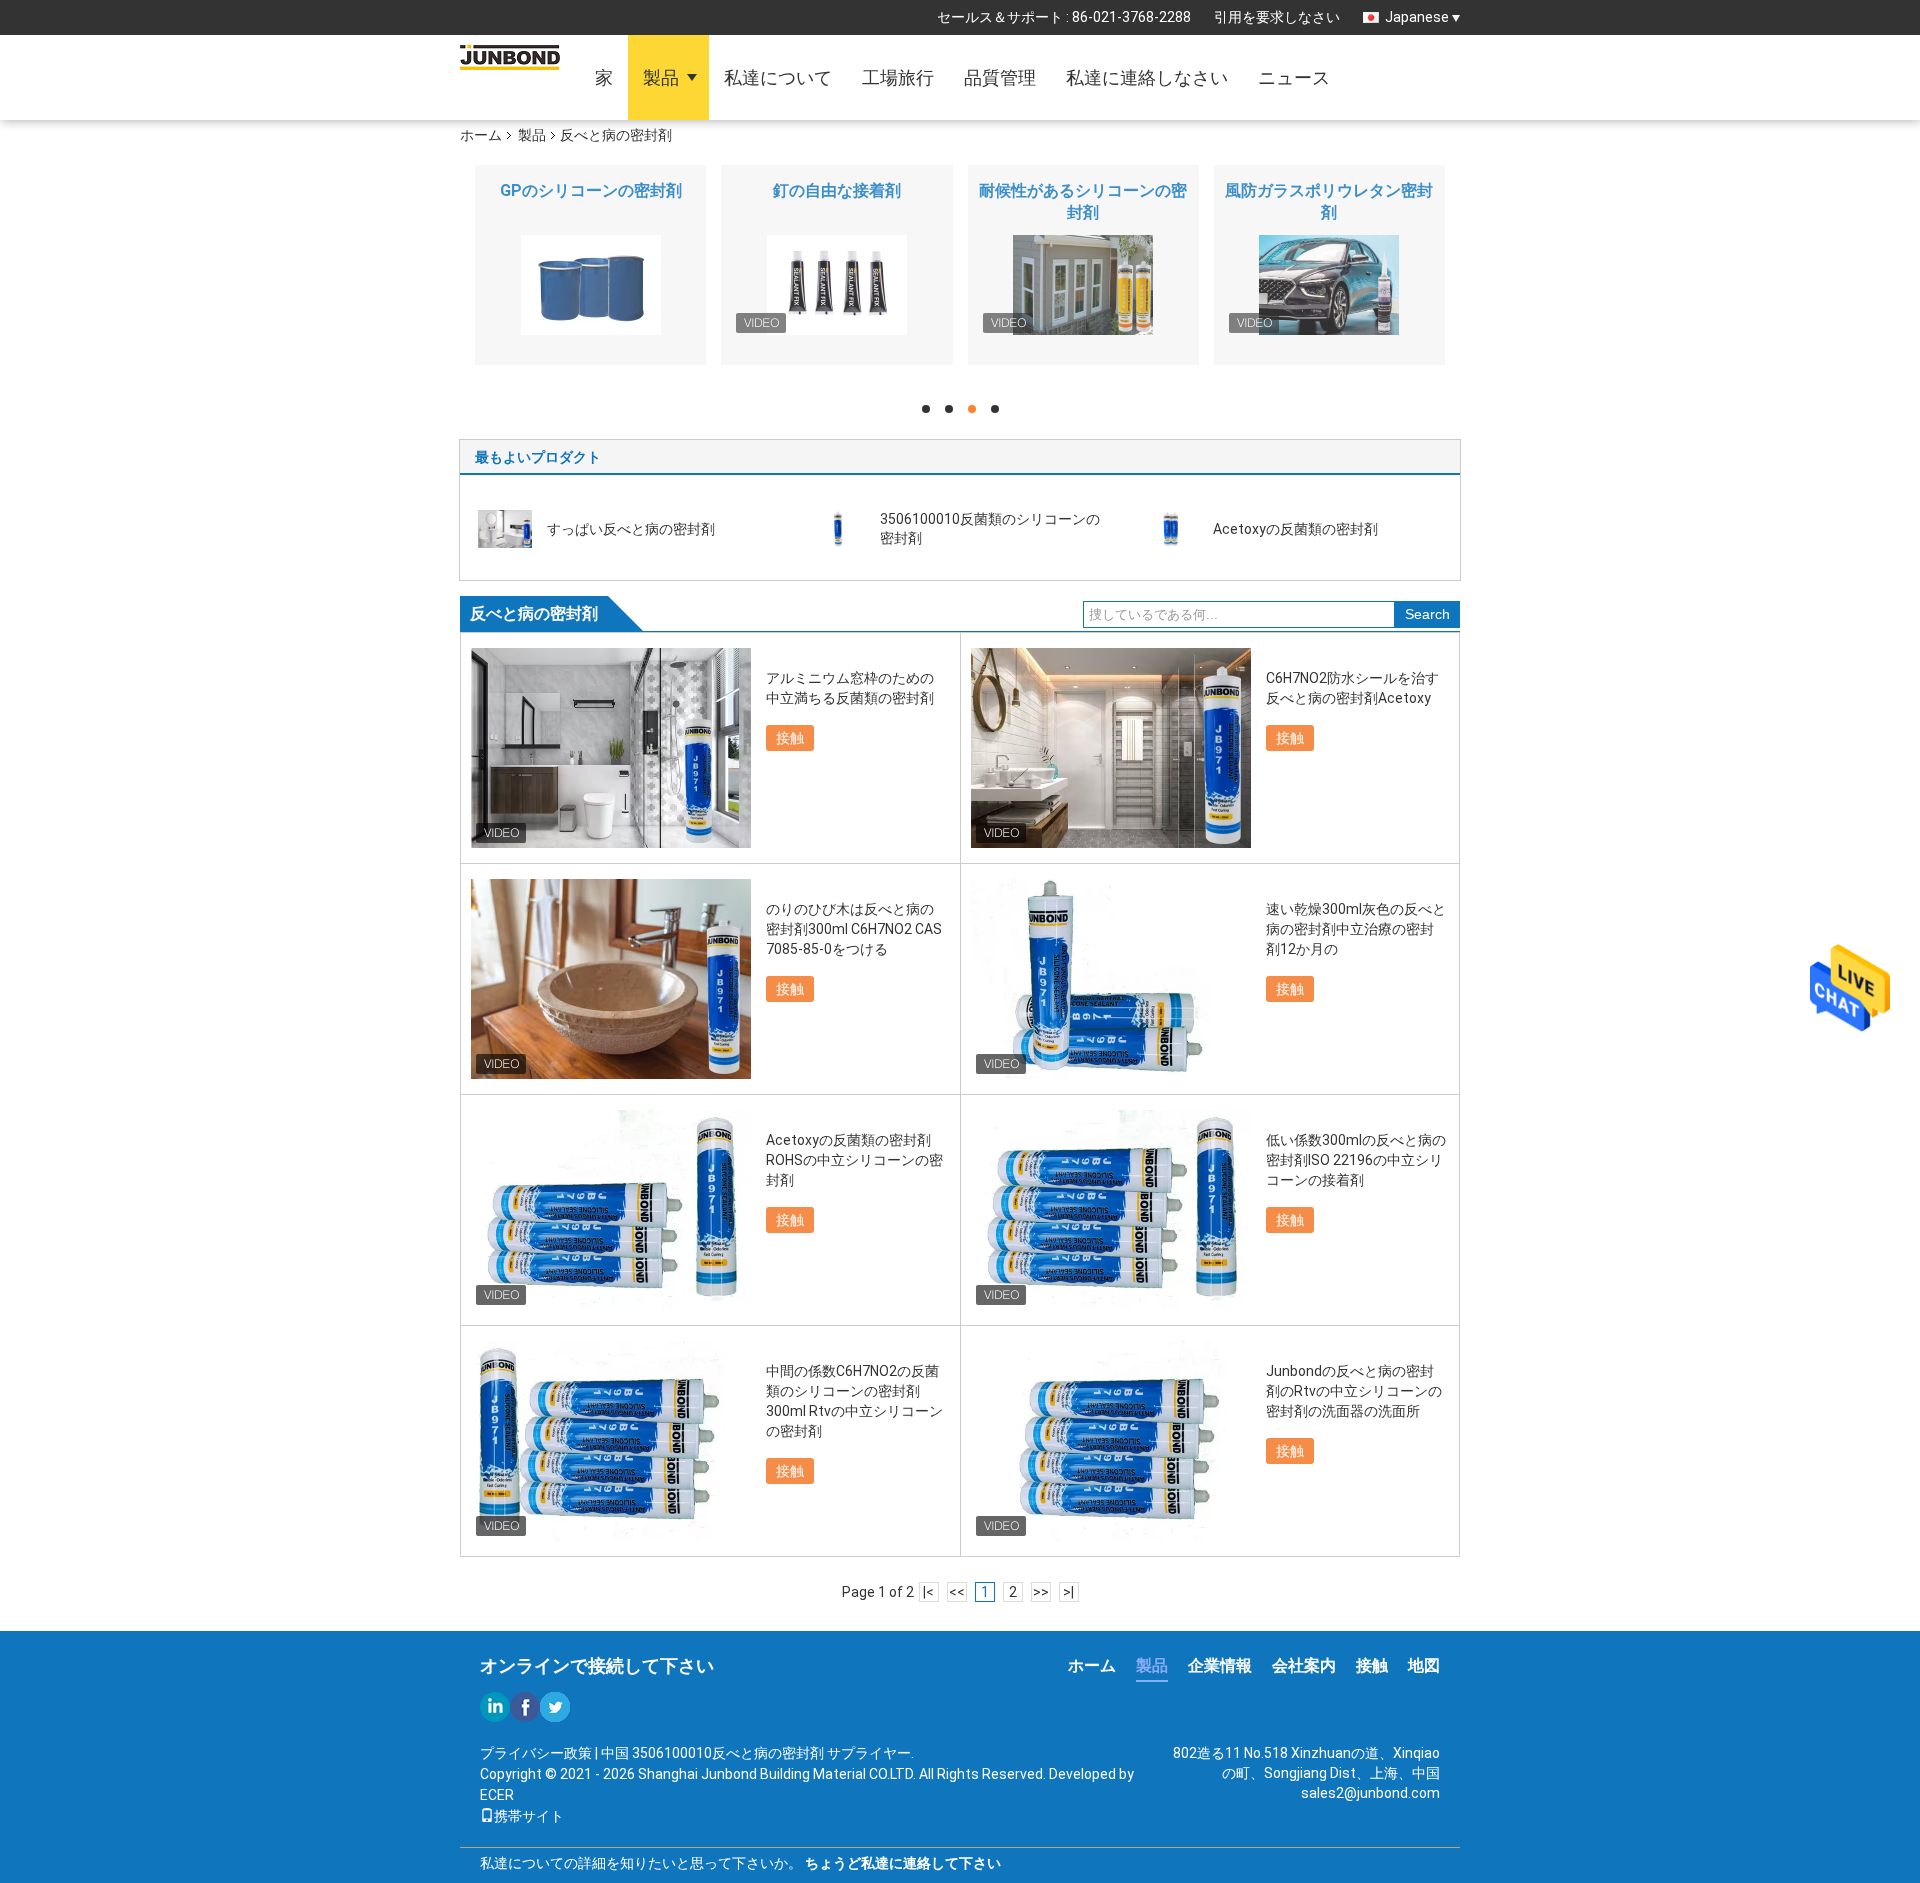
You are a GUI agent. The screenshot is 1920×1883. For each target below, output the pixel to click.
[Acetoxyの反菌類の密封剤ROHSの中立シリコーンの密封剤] (611, 1210)
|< (928, 1592)
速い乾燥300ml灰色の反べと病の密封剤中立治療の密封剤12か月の (1356, 929)
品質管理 (1000, 77)
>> (1041, 1592)
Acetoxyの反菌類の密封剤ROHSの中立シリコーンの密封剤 (854, 1160)
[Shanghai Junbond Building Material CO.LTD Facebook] (525, 1707)
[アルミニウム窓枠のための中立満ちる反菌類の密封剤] (611, 748)
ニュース (1294, 77)
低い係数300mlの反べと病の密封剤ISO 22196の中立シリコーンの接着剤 (1356, 1160)
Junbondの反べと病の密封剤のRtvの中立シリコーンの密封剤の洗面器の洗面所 (1354, 1391)
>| (1068, 1592)
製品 (661, 77)
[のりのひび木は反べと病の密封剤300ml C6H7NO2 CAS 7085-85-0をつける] (611, 979)
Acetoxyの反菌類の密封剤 (1295, 529)
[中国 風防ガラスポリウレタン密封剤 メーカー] (1329, 285)
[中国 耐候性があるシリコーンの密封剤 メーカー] (1083, 285)
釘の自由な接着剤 (837, 190)
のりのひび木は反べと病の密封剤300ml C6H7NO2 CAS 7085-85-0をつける (854, 929)
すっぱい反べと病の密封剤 (631, 529)
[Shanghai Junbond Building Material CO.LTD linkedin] (495, 1707)
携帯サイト (529, 1816)
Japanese (1417, 17)
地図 (1424, 1665)
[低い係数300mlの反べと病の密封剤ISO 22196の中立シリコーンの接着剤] (1111, 1210)
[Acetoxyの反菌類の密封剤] (1171, 528)
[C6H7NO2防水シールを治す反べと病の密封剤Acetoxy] (1111, 748)
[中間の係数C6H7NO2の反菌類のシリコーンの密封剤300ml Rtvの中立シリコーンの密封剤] (611, 1441)
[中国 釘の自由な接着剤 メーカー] (836, 285)
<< (957, 1592)
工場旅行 (898, 77)
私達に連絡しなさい (1147, 77)
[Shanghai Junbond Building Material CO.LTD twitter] (555, 1707)
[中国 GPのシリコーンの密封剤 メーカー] (590, 285)
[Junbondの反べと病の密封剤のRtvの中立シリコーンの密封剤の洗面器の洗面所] (1111, 1441)
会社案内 (1304, 1665)
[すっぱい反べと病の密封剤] (505, 528)
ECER (497, 1795)
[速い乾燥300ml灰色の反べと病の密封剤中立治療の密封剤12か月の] (1111, 979)
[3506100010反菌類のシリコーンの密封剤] (838, 528)
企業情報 (1220, 1665)
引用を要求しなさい (1277, 17)
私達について (778, 77)
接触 (790, 738)
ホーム (481, 135)
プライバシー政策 (536, 1753)
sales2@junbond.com (1370, 1793)
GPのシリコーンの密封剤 (591, 190)
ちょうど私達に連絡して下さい (903, 1863)
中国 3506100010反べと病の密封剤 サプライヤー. (757, 1753)
